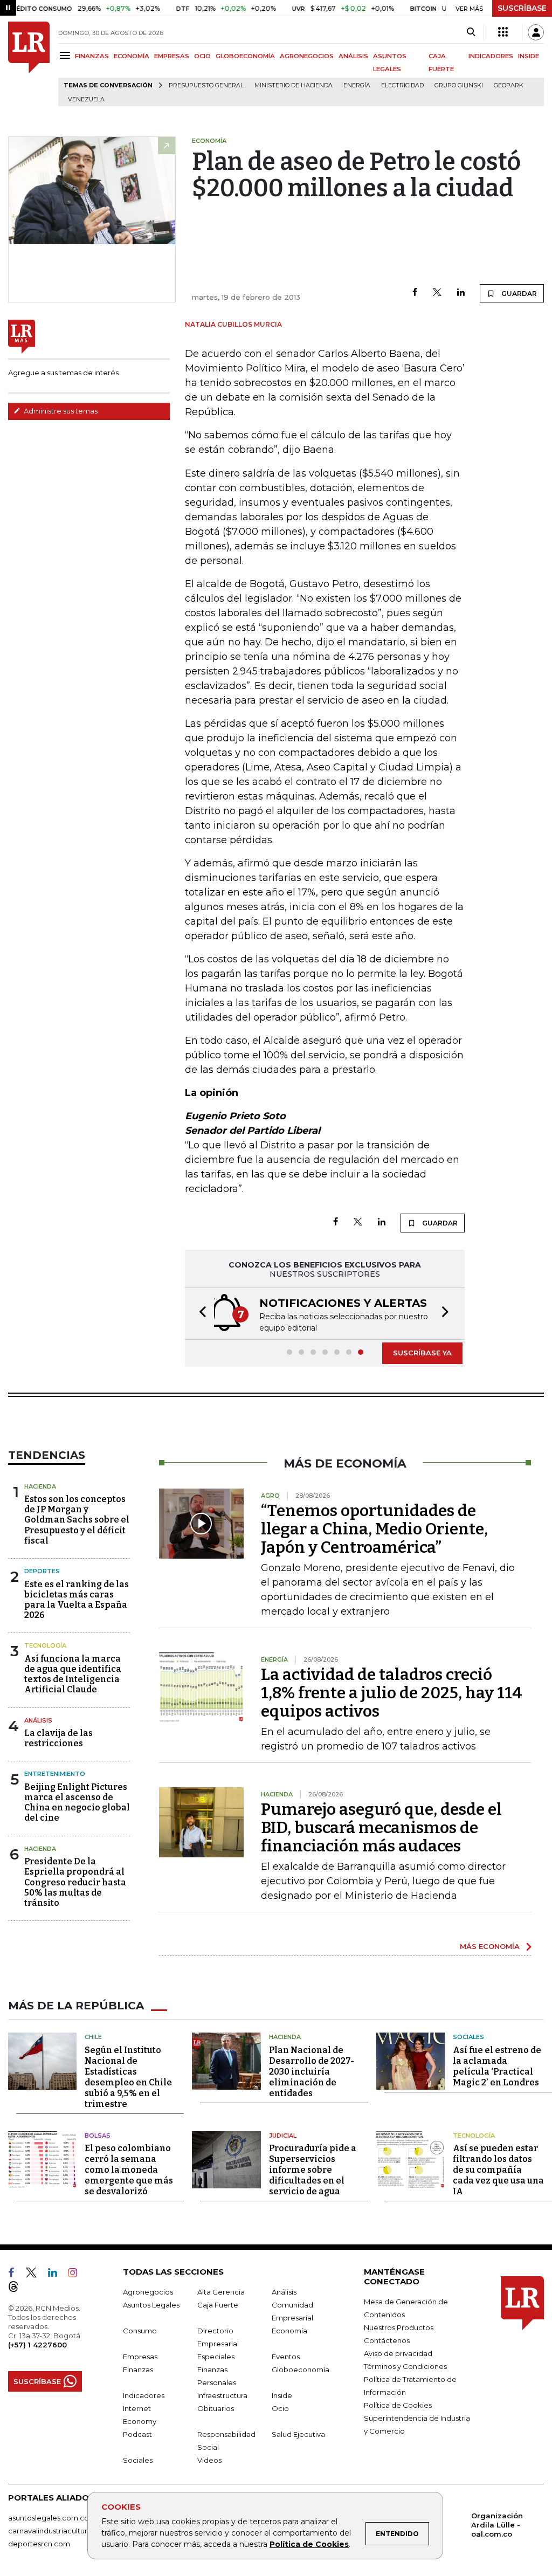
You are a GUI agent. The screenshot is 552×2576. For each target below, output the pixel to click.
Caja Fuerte (218, 2305)
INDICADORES (491, 56)
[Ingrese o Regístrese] (536, 32)
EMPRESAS (172, 56)
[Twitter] (437, 293)
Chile (93, 2037)
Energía (357, 85)
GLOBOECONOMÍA (245, 56)
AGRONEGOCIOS (307, 56)
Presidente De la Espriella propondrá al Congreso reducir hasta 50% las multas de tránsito (75, 1882)
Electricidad (402, 85)
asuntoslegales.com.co (49, 2518)
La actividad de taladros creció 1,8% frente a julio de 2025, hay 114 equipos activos (392, 1693)
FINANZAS (92, 56)
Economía (289, 2331)
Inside (282, 2395)
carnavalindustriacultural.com (59, 2531)
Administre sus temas (60, 411)
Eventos (286, 2357)
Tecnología (45, 1645)
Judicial (283, 2136)
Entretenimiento (55, 1774)
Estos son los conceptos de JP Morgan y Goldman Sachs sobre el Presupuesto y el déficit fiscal (77, 1520)
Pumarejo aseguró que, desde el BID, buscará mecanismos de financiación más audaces (381, 1828)
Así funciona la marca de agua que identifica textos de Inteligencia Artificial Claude (73, 1674)
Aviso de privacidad (398, 2353)
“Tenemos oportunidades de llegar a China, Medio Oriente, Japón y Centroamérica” (374, 1529)
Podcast (137, 2434)
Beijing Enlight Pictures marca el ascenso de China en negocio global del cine (77, 1803)
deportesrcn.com (39, 2544)
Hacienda (40, 1486)
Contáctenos (387, 2340)
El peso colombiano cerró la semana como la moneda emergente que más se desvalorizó (129, 2170)
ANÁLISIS (353, 56)
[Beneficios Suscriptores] (503, 32)
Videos (209, 2460)
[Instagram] (77, 2275)
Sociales (468, 2037)
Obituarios (216, 2408)
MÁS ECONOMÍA (490, 1946)
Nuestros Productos (399, 2327)
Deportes (42, 1571)
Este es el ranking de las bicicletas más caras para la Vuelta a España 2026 (77, 1600)
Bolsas (98, 2136)
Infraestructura (222, 2395)
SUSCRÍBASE (522, 8)
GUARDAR (518, 294)
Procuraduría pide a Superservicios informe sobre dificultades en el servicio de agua (313, 2170)
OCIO (202, 56)
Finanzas (138, 2370)
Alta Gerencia (221, 2292)
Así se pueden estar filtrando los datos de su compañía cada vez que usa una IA (498, 2170)
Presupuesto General (206, 85)
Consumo (140, 2331)
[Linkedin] (461, 293)
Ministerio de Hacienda (294, 85)
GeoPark (509, 85)
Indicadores (144, 2395)
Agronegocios (148, 2292)
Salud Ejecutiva (298, 2434)
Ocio (280, 2408)
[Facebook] (415, 293)
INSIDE (529, 56)
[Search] (471, 32)
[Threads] (18, 2289)
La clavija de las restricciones (58, 1738)
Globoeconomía (301, 2370)
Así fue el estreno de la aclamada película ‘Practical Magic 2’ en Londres (497, 2066)
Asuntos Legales (151, 2305)
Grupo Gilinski (459, 85)
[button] (199, 1314)
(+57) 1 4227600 (37, 2345)
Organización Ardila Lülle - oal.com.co (497, 2525)
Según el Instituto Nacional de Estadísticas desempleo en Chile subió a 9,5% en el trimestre (128, 2077)
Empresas (140, 2357)
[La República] (29, 64)
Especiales (216, 2357)
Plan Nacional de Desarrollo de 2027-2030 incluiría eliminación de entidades (312, 2072)
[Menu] (67, 55)
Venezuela (86, 99)
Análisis (38, 1720)
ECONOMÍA (132, 56)
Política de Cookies (309, 2544)
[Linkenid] (57, 2275)
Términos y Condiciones (405, 2366)
